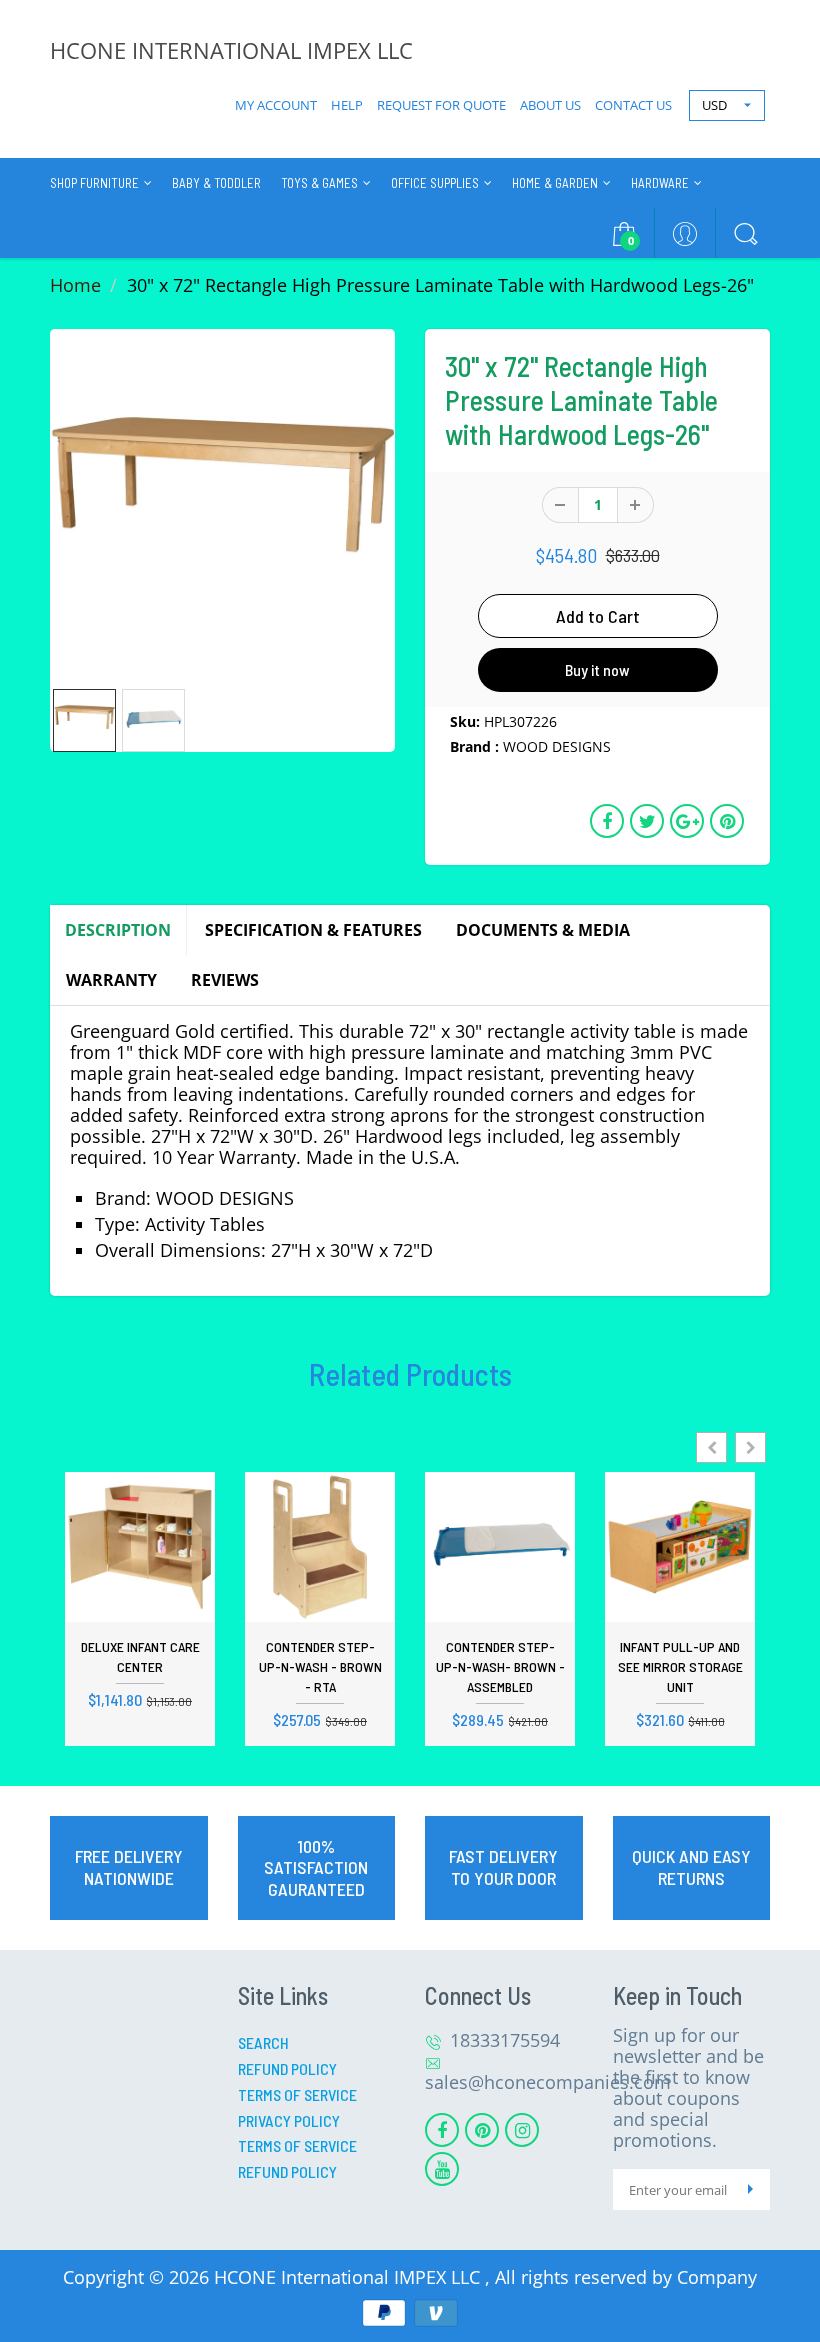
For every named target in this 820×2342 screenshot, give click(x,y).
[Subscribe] (750, 2189)
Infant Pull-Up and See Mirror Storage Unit (680, 1666)
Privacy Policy (289, 2120)
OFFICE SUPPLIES (435, 183)
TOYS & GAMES (319, 183)
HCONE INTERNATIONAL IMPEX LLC (231, 50)
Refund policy (287, 2171)
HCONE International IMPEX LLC (349, 2277)
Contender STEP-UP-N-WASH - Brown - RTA (320, 1666)
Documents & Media (543, 930)
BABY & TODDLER (216, 183)
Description (118, 930)
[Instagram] (522, 2130)
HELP (347, 105)
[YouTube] (442, 2169)
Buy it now (597, 669)
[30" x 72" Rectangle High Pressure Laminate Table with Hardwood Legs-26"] (222, 501)
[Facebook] (442, 2130)
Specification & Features (313, 930)
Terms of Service (297, 2094)
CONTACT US (633, 105)
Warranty (111, 980)
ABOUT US (550, 105)
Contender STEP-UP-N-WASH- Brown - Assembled (500, 1666)
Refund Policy (287, 2068)
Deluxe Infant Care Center (140, 1656)
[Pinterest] (482, 2130)
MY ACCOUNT (276, 105)
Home (75, 285)
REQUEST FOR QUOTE (441, 105)
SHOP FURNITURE (94, 183)
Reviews (225, 980)
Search (263, 2042)
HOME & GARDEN (555, 183)
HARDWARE (660, 183)
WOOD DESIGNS (557, 746)
